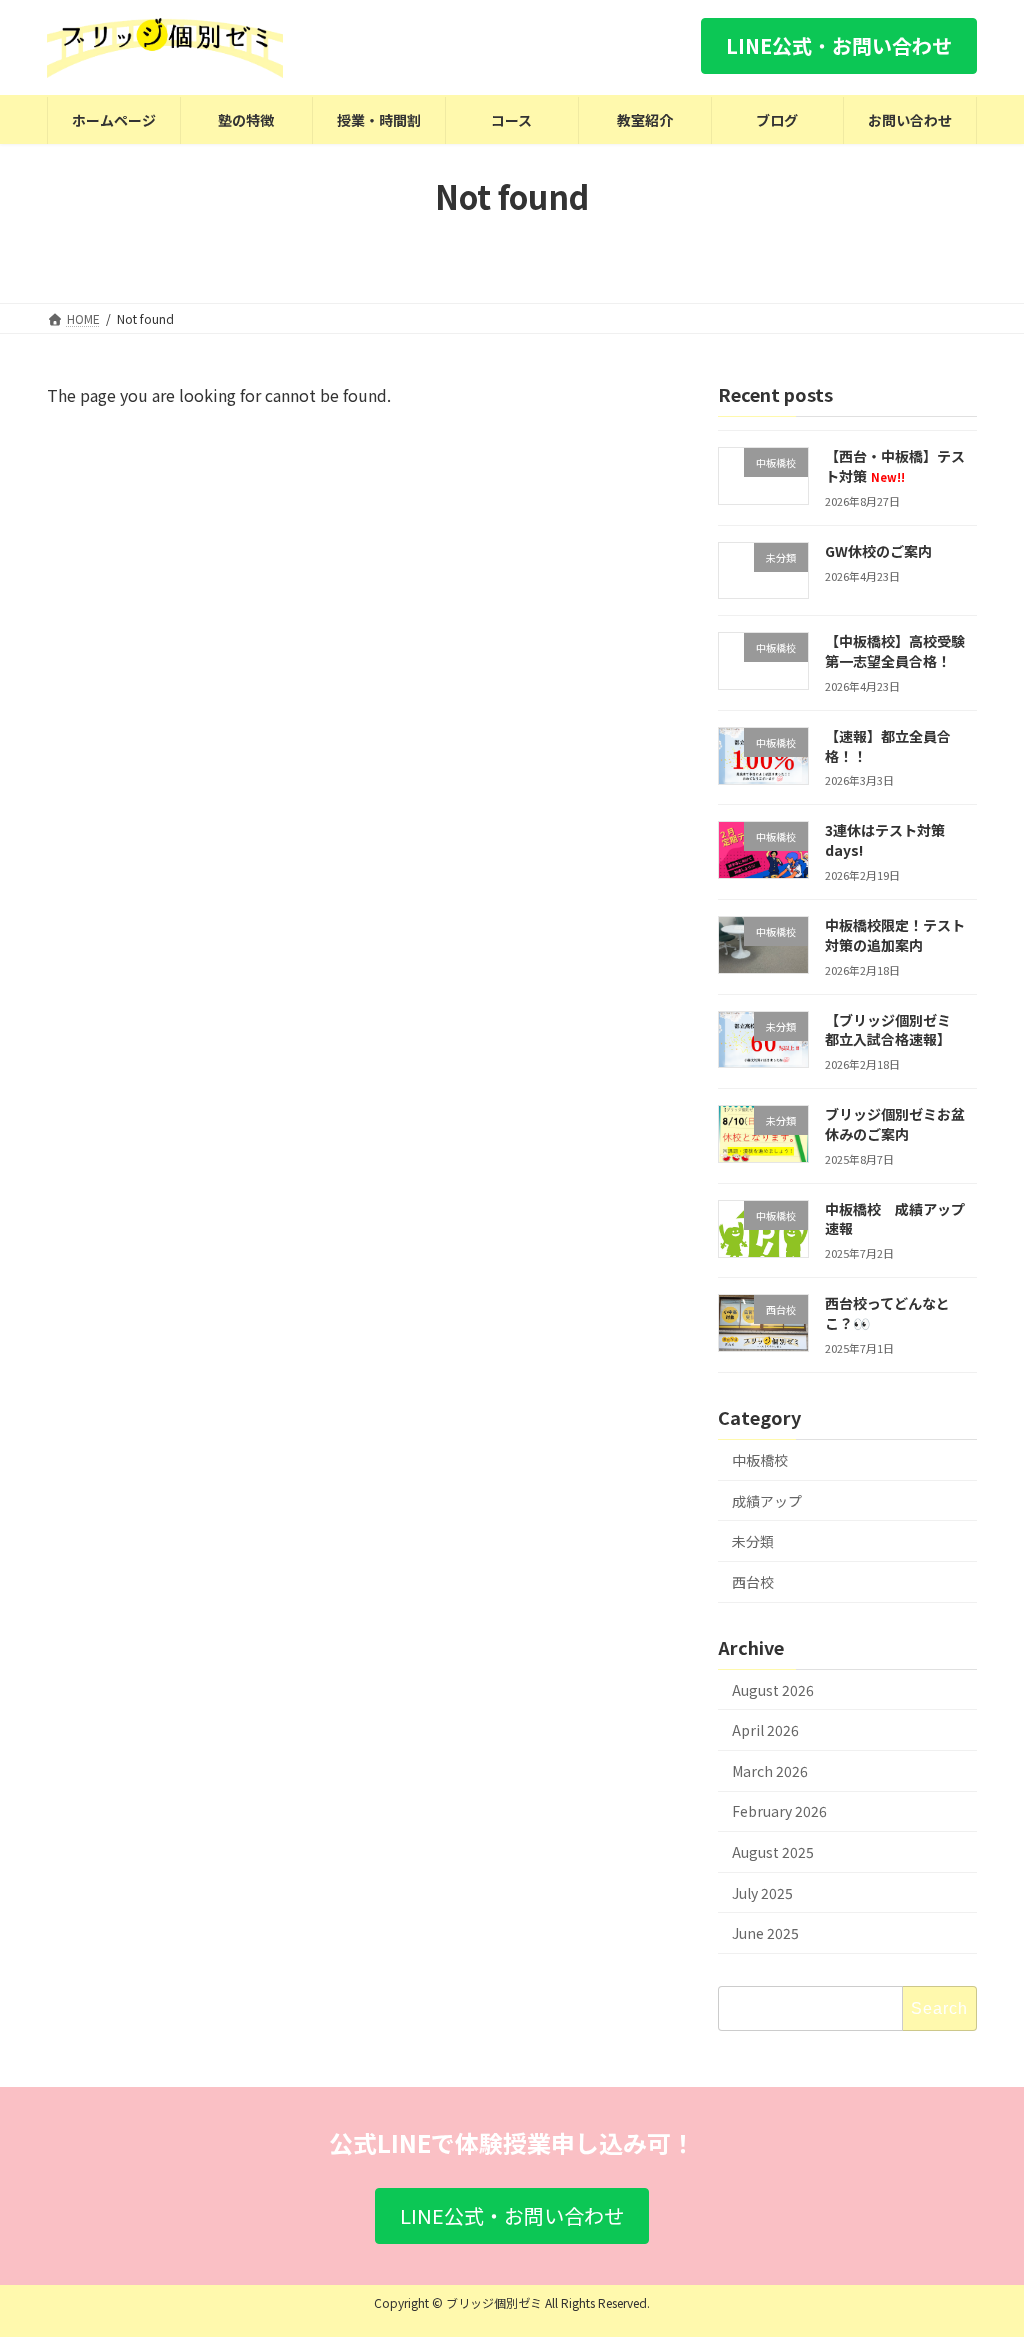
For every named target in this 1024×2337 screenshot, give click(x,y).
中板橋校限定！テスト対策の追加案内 (895, 935)
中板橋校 (760, 1460)
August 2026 (773, 1689)
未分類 (753, 1541)
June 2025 (765, 1933)
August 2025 (773, 1852)
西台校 (753, 1582)
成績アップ (767, 1500)
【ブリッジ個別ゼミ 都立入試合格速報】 (895, 1029)
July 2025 (762, 1892)
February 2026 (779, 1811)
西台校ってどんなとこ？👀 (887, 1313)
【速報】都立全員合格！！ (888, 746)
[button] (839, 46)
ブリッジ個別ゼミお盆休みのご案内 (895, 1124)
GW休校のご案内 (878, 550)
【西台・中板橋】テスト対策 (895, 466)
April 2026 (765, 1730)
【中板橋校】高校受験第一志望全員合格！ (895, 651)
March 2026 (770, 1771)
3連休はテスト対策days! (885, 840)
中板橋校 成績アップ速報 (895, 1219)
